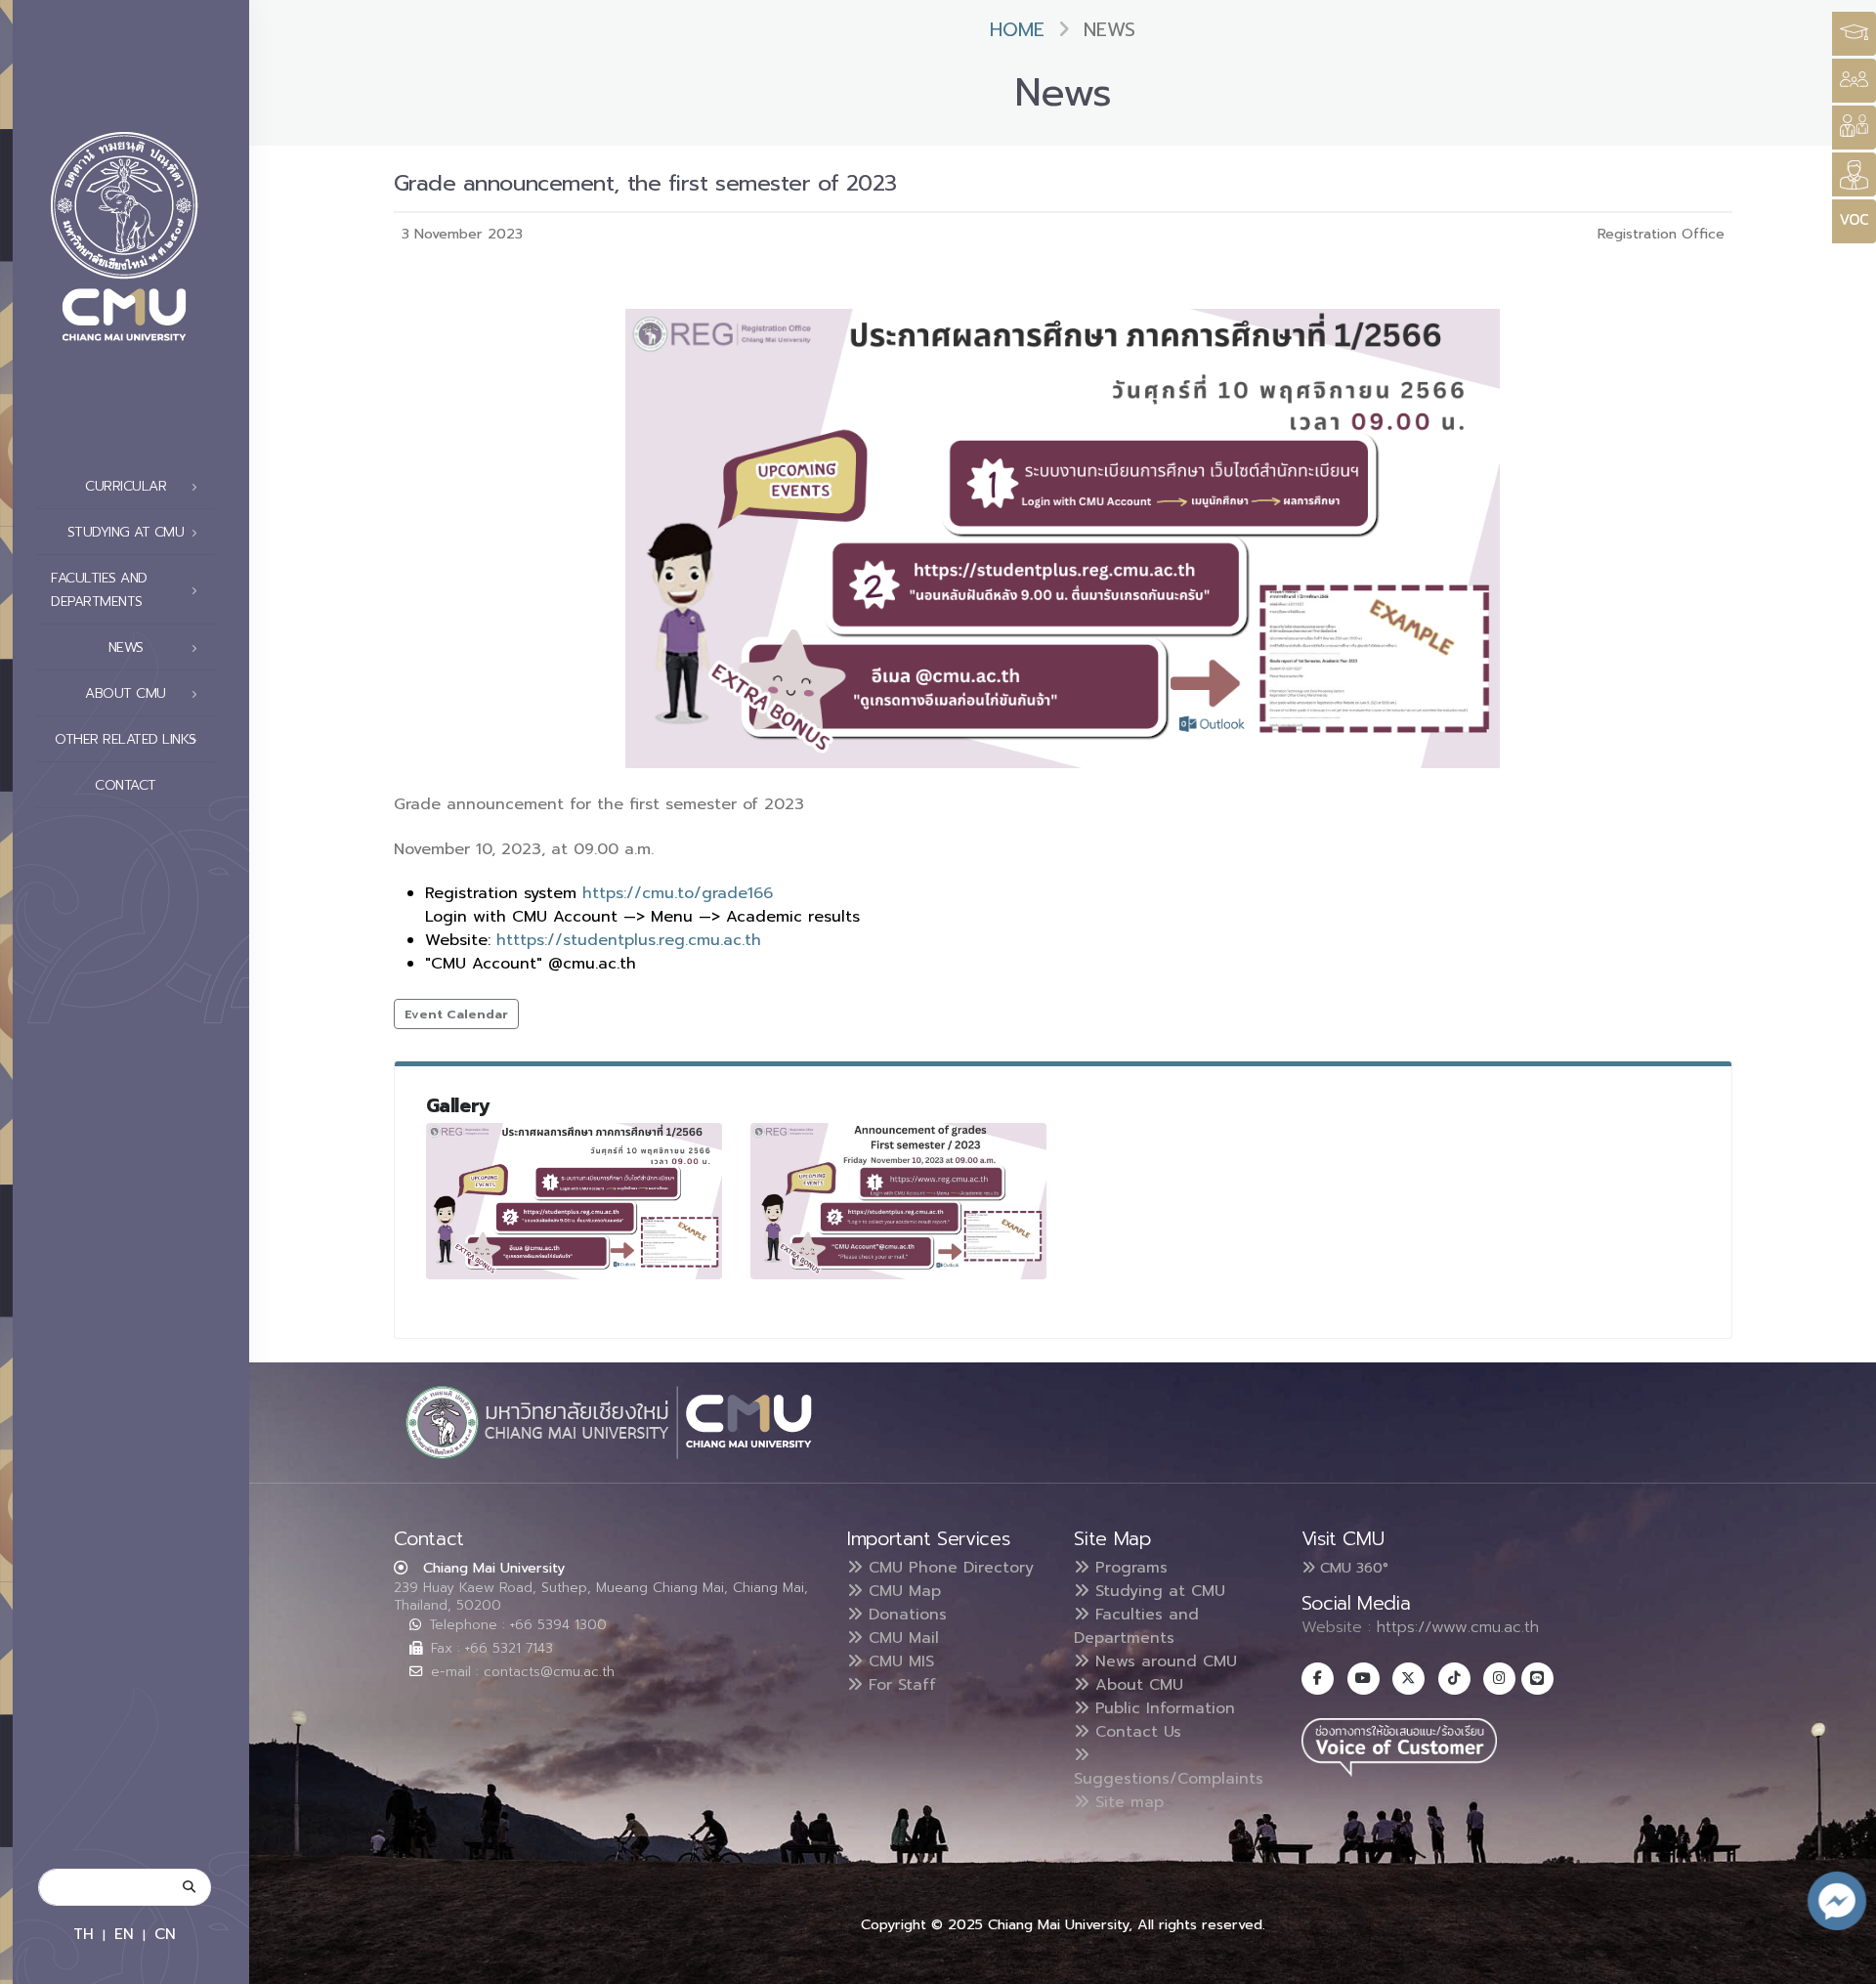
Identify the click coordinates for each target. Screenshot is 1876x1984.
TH (84, 1934)
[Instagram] (1499, 1679)
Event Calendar (456, 1014)
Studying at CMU (1157, 1591)
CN (165, 1934)
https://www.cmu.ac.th (1458, 1627)
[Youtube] (1364, 1679)
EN (124, 1934)
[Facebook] (1318, 1679)
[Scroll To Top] (1842, 1962)
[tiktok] (1454, 1679)
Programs (1129, 1568)
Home (1017, 30)
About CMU (1136, 1685)
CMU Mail (901, 1638)
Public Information (1162, 1708)
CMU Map (902, 1591)
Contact (126, 785)
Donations (905, 1615)
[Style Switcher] (1854, 81)
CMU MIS (898, 1661)
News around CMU (1163, 1661)
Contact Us (1135, 1732)
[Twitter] (1408, 1679)
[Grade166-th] (575, 1201)
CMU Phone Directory (948, 1568)
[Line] (1537, 1679)
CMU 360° (1352, 1568)
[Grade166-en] (899, 1201)
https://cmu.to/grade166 (678, 893)
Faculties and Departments (1136, 1626)
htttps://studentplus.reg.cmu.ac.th (629, 940)
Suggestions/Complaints (1169, 1779)
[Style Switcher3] (1854, 34)
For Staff (899, 1685)
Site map (1127, 1802)
